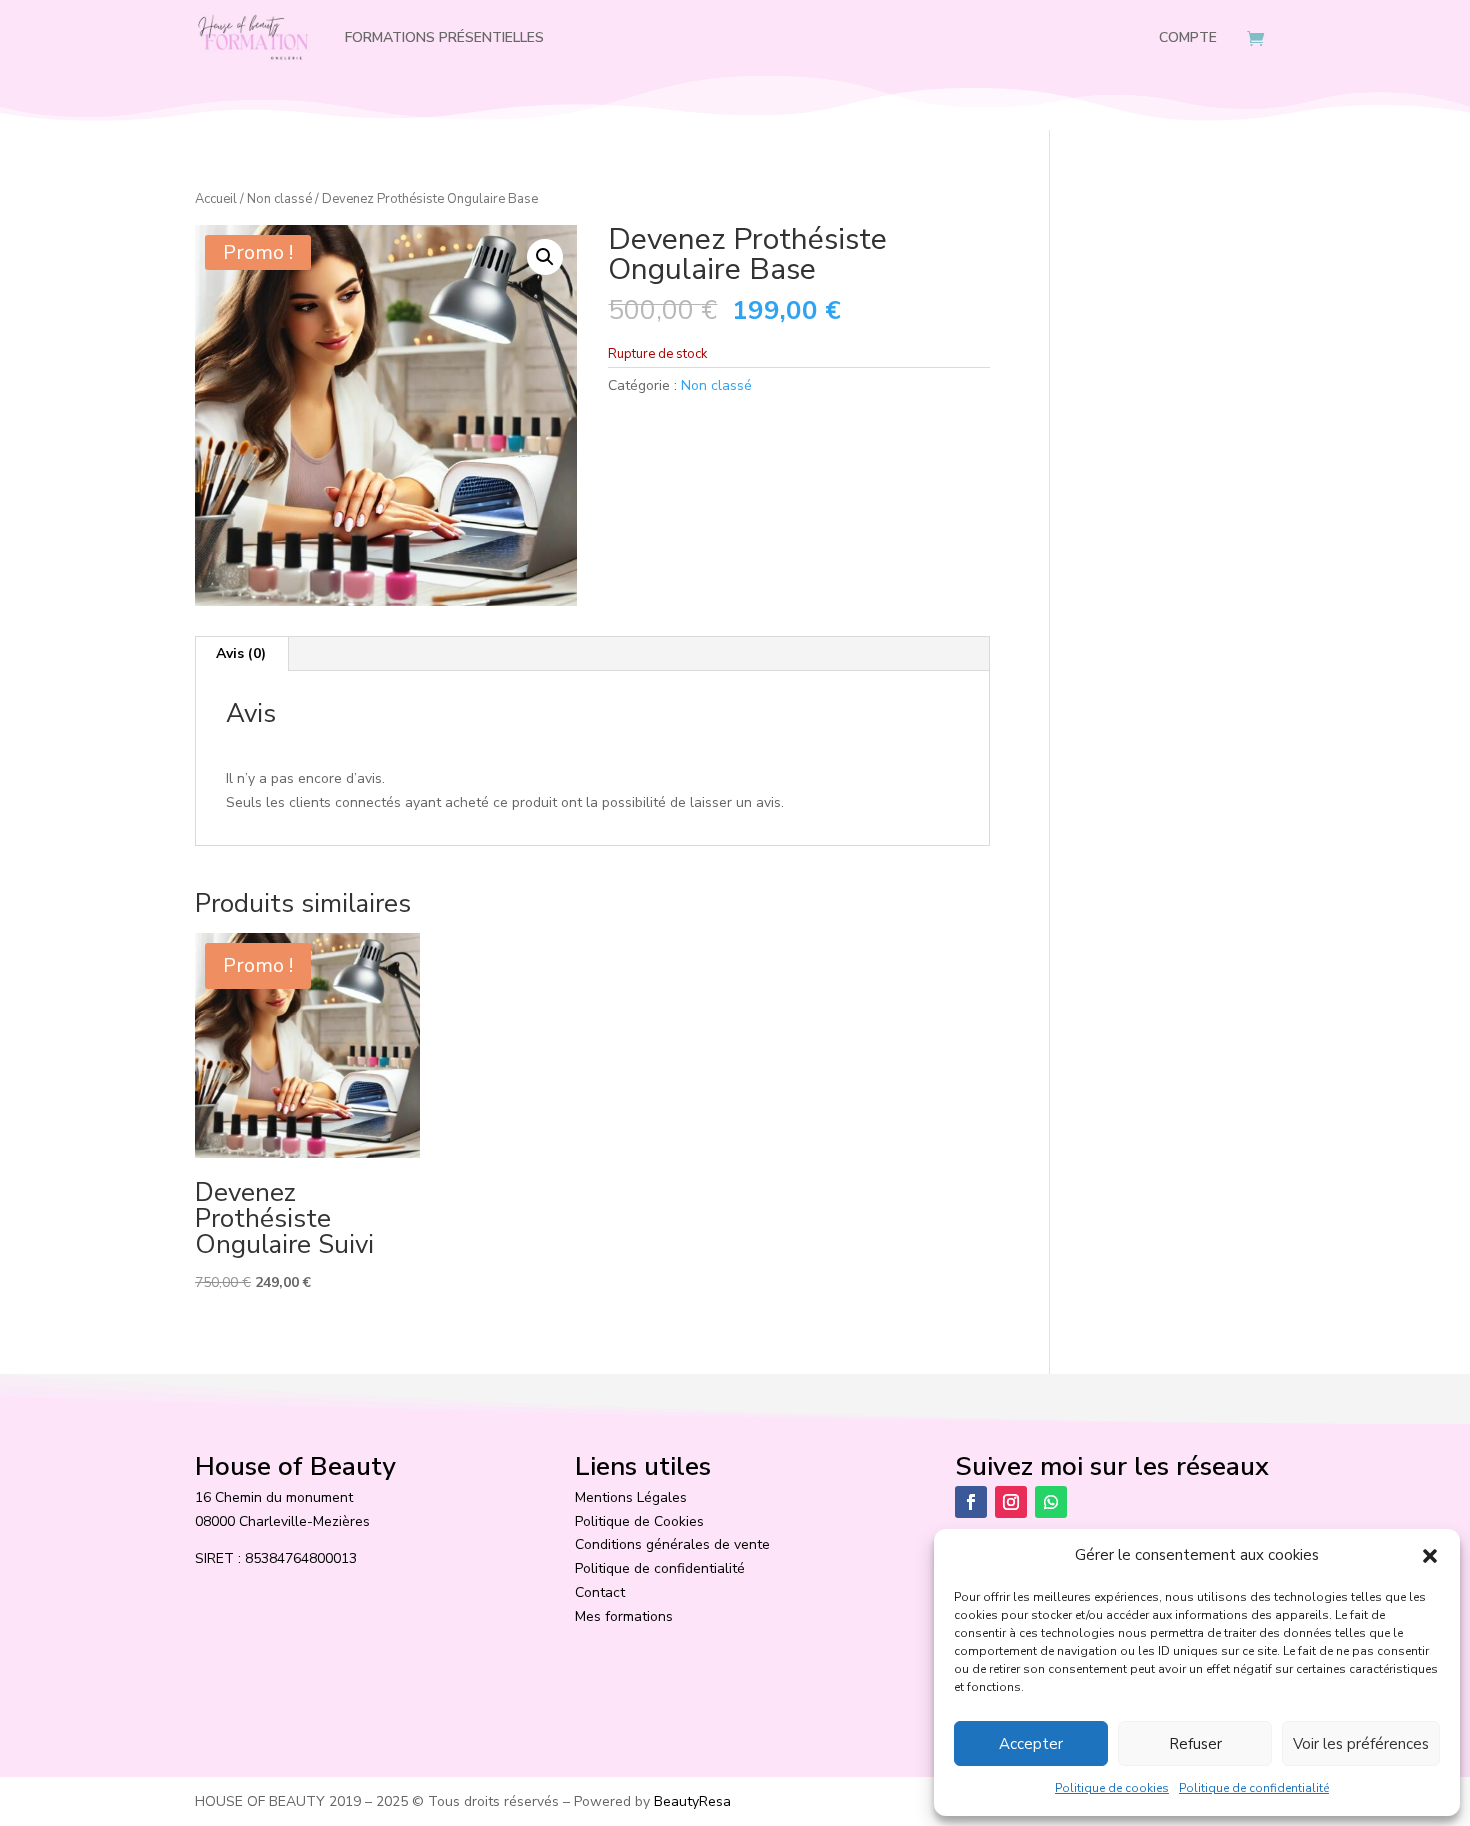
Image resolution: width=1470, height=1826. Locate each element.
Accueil (216, 199)
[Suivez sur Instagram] (1011, 1502)
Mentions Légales (631, 1497)
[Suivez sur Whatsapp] (1051, 1502)
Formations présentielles (444, 37)
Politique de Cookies (639, 1521)
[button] (1430, 1556)
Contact (600, 1592)
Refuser (1195, 1744)
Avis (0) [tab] (241, 653)
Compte (1188, 37)
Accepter (1031, 1744)
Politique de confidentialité (1254, 1788)
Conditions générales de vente (672, 1544)
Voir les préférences (1361, 1744)
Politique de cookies (1112, 1788)
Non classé (279, 199)
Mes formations (624, 1616)
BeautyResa (692, 1801)
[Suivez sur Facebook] (971, 1502)
